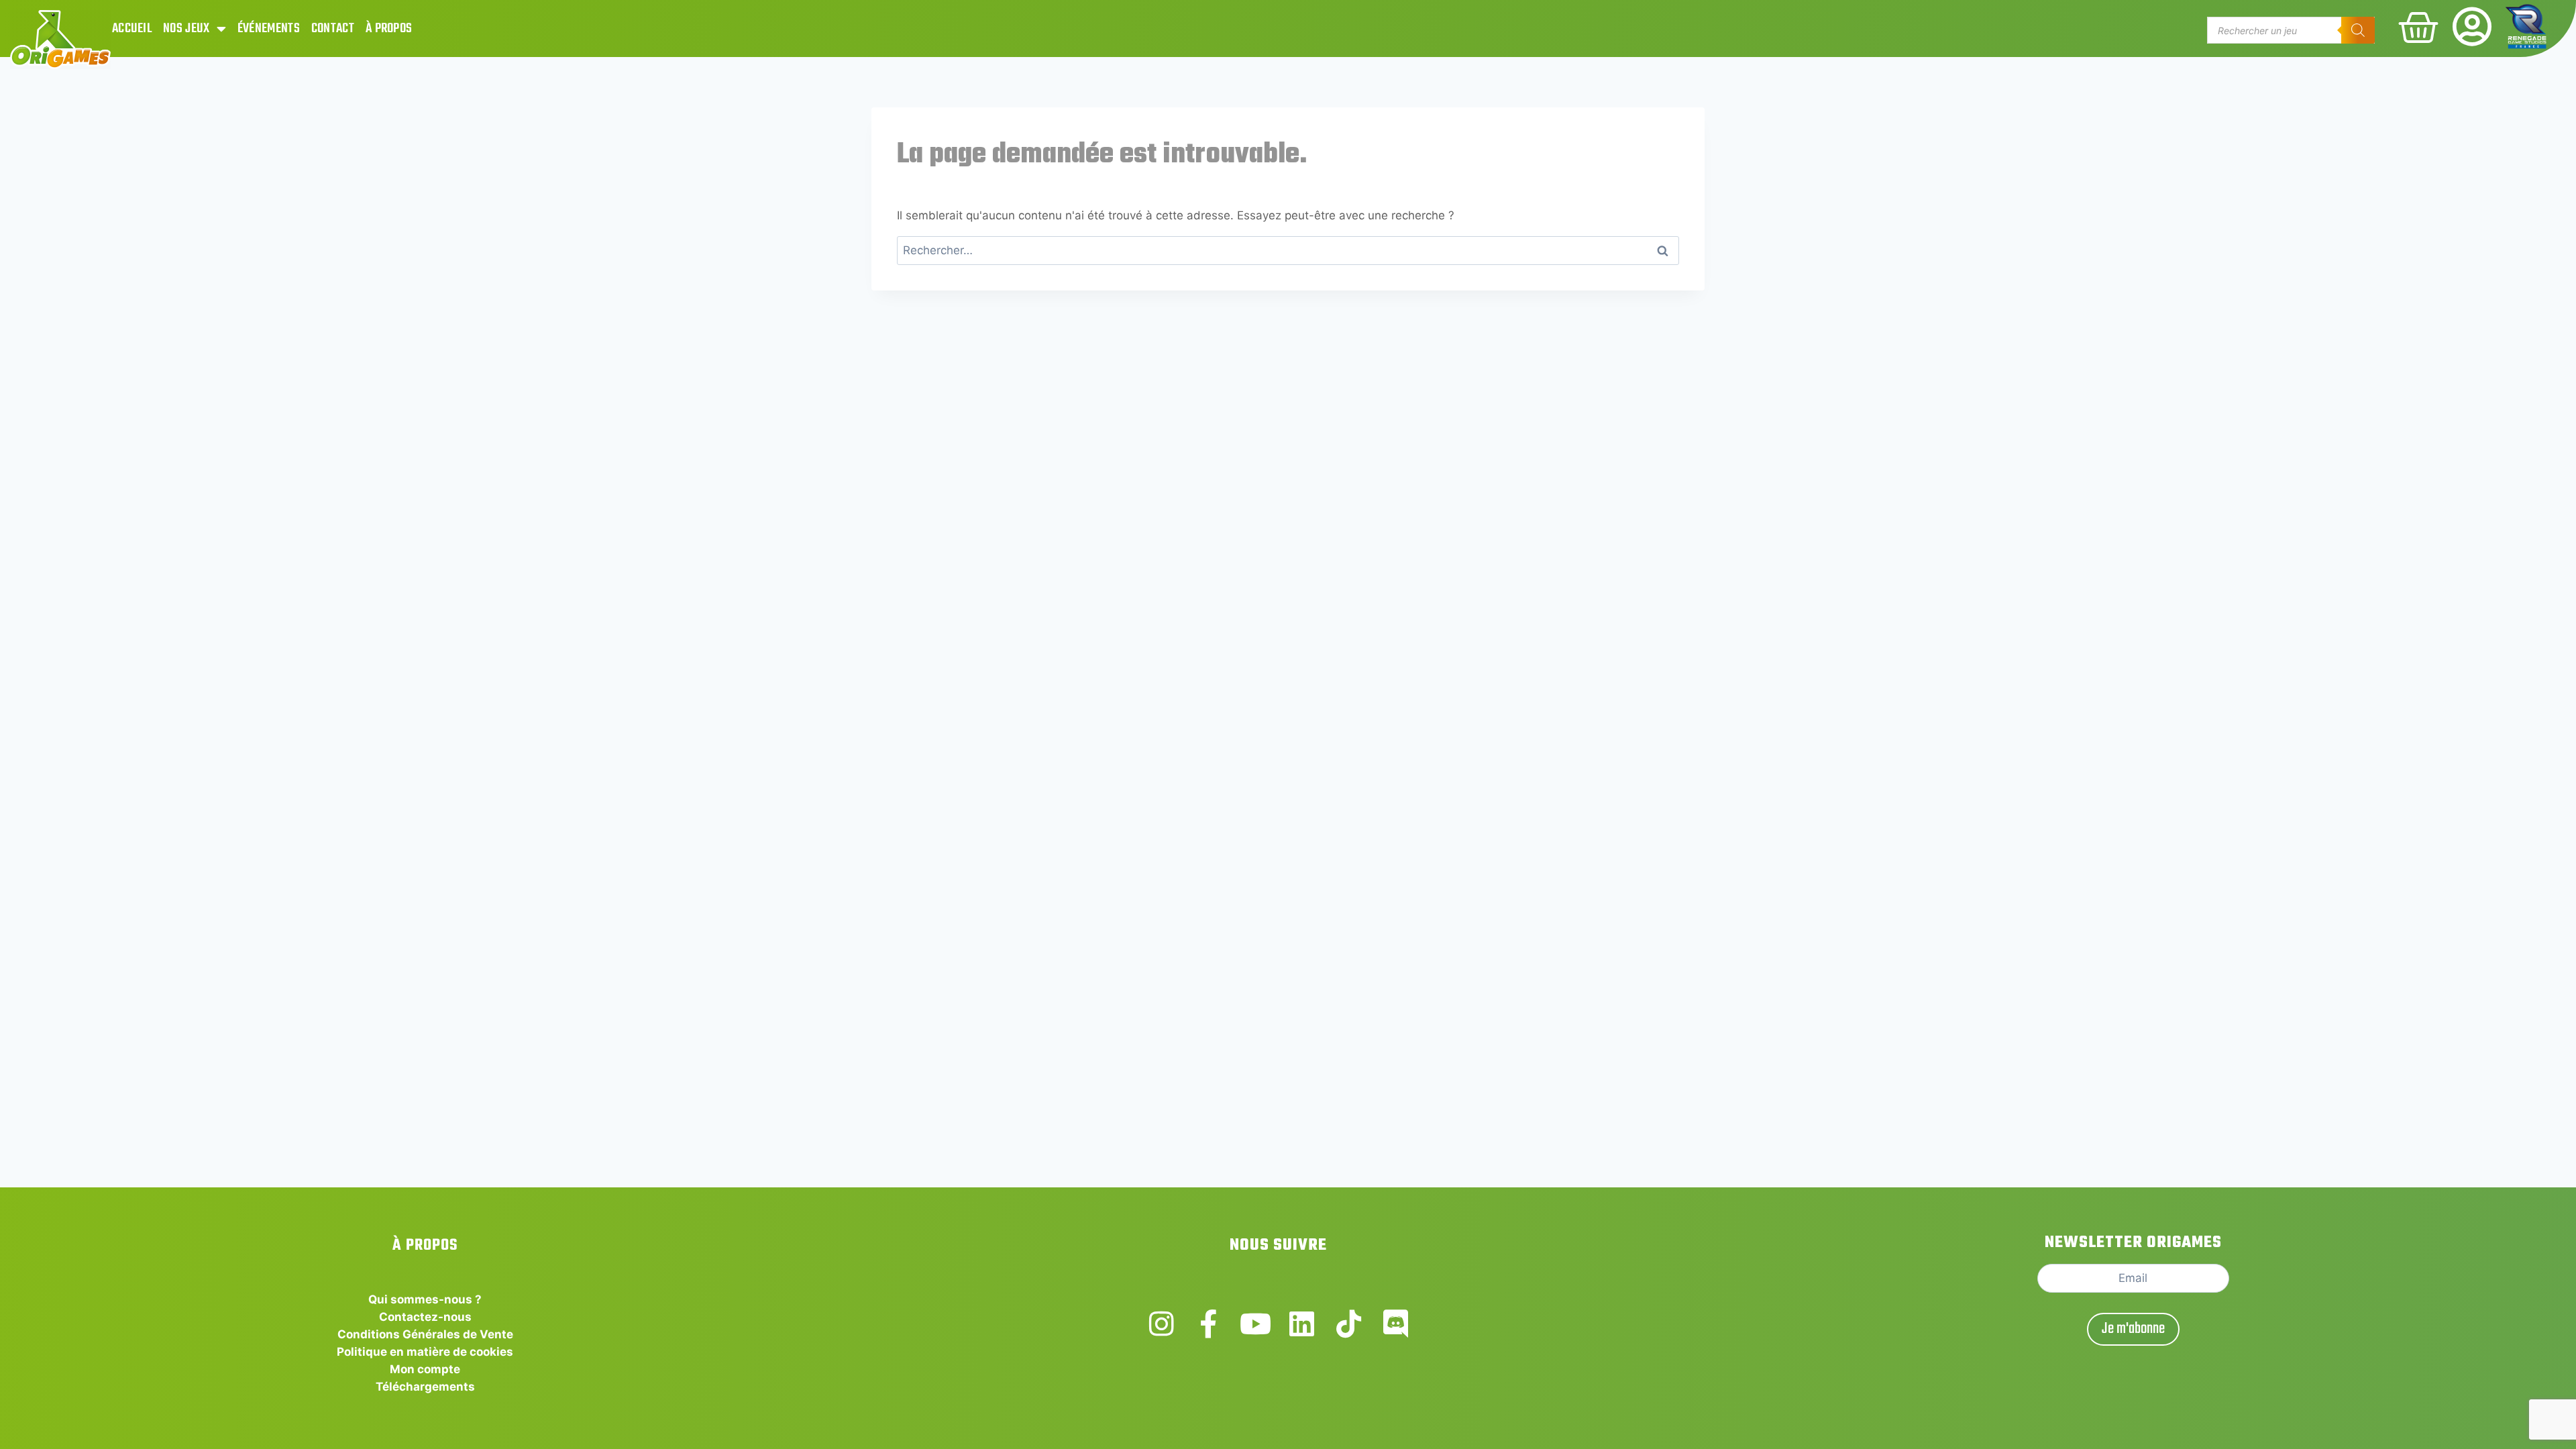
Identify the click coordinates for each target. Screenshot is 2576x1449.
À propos (389, 29)
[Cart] (2418, 28)
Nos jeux (186, 29)
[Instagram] (1162, 1324)
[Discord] (1396, 1324)
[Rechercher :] (1288, 250)
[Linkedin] (1302, 1324)
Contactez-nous (425, 1317)
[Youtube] (1255, 1324)
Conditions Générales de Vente (425, 1334)
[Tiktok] (1349, 1324)
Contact (333, 29)
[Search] (2358, 30)
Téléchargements (425, 1387)
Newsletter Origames (2133, 1243)
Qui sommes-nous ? (425, 1299)
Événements (269, 29)
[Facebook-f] (1209, 1324)
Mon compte (425, 1369)
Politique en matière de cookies (425, 1352)
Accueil (132, 29)
